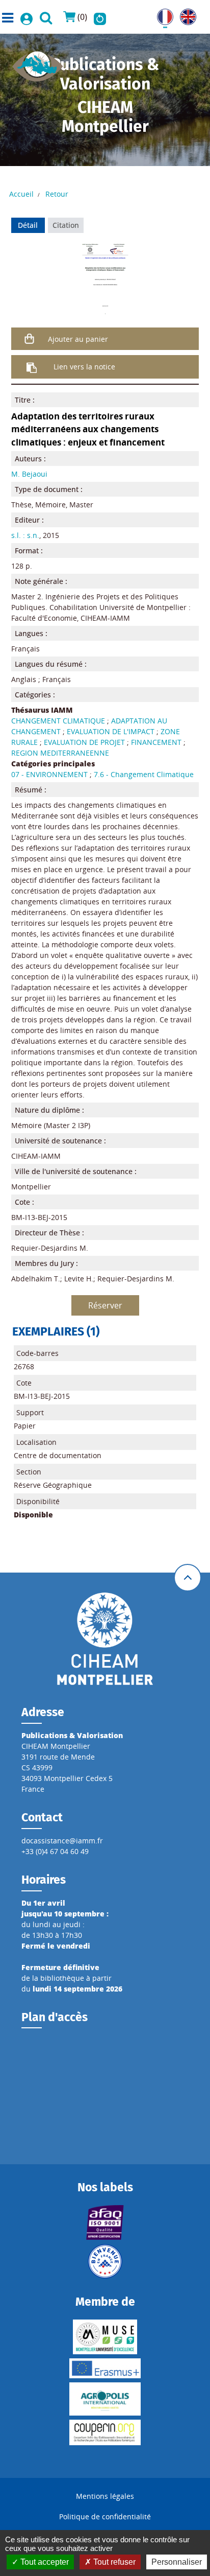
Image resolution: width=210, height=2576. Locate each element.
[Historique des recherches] (100, 17)
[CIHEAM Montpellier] (105, 1638)
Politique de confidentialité (105, 2516)
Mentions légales (105, 2496)
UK (185, 14)
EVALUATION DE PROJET (84, 742)
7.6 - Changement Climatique (144, 774)
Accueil (21, 194)
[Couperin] (105, 2432)
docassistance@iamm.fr (62, 1841)
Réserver (105, 1305)
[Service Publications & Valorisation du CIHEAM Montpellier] (38, 63)
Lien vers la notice (84, 367)
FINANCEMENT (156, 742)
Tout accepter (44, 2562)
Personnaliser (177, 2562)
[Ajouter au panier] (30, 339)
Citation (66, 225)
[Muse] (105, 2337)
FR (161, 14)
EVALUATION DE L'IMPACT (111, 731)
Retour (57, 194)
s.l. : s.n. (25, 535)
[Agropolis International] (105, 2399)
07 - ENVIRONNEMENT (49, 774)
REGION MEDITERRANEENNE (60, 753)
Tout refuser (113, 2562)
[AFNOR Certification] (105, 2222)
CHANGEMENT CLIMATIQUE (58, 721)
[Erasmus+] (105, 2368)
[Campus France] (105, 2261)
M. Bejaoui (29, 474)
